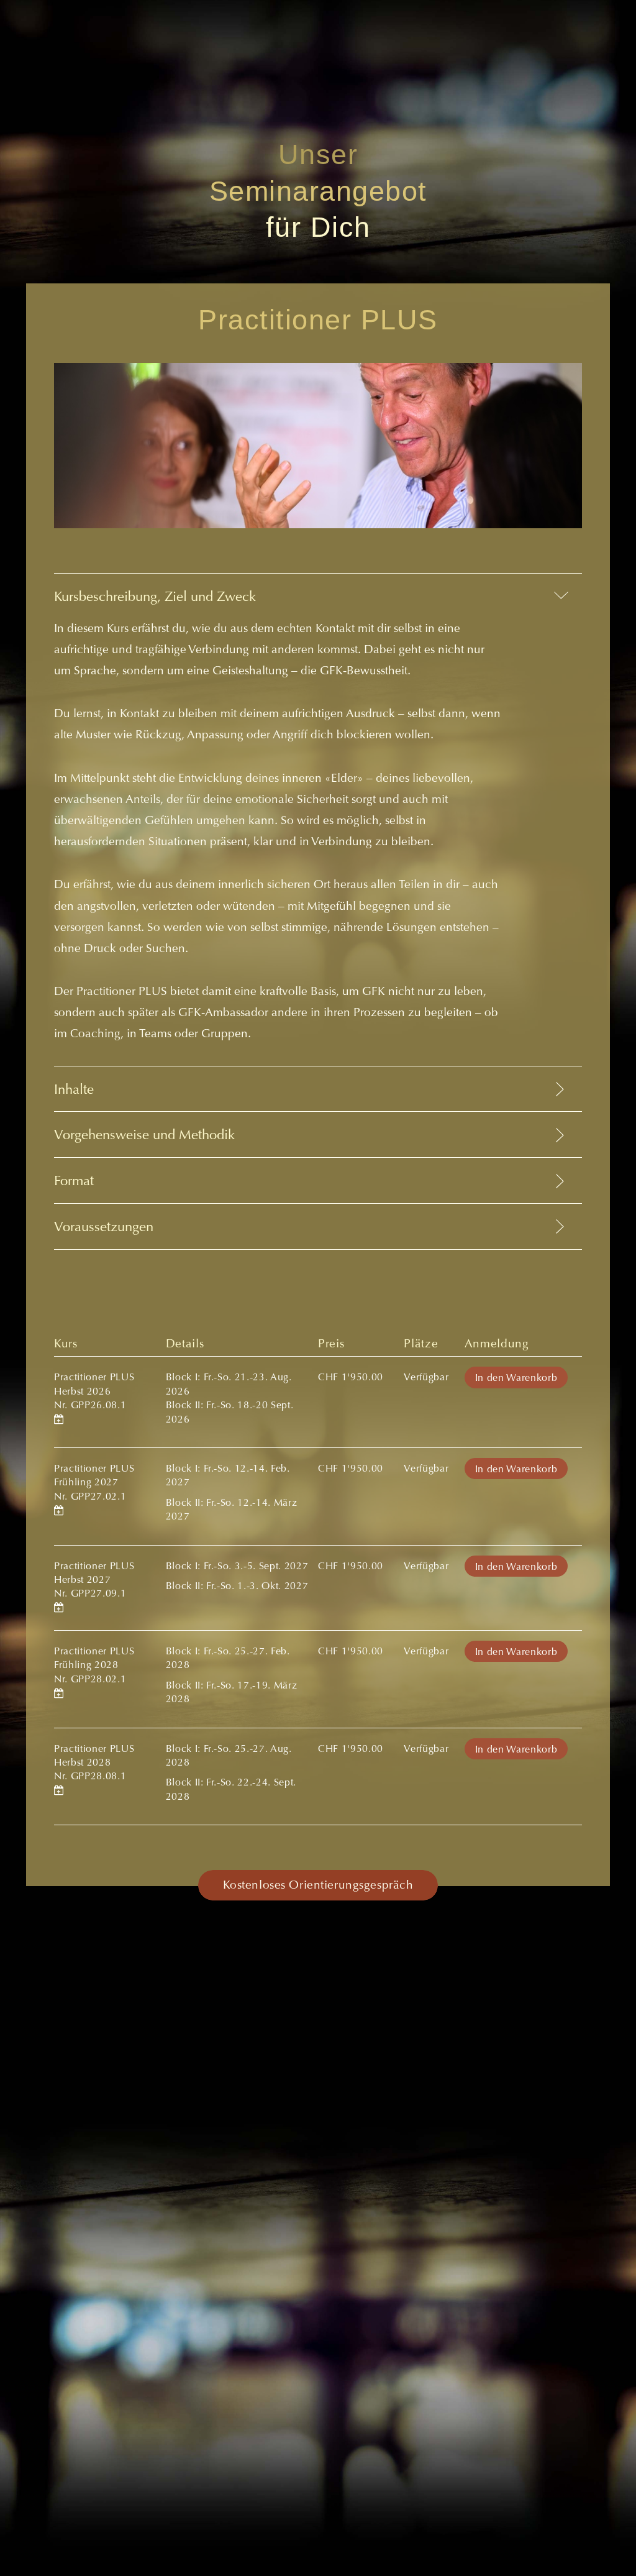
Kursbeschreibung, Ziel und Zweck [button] (155, 598)
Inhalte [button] (74, 1091)
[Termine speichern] (59, 1420)
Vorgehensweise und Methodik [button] (144, 1136)
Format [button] (74, 1182)
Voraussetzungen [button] (104, 1228)
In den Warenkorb (516, 1378)
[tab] (318, 819)
